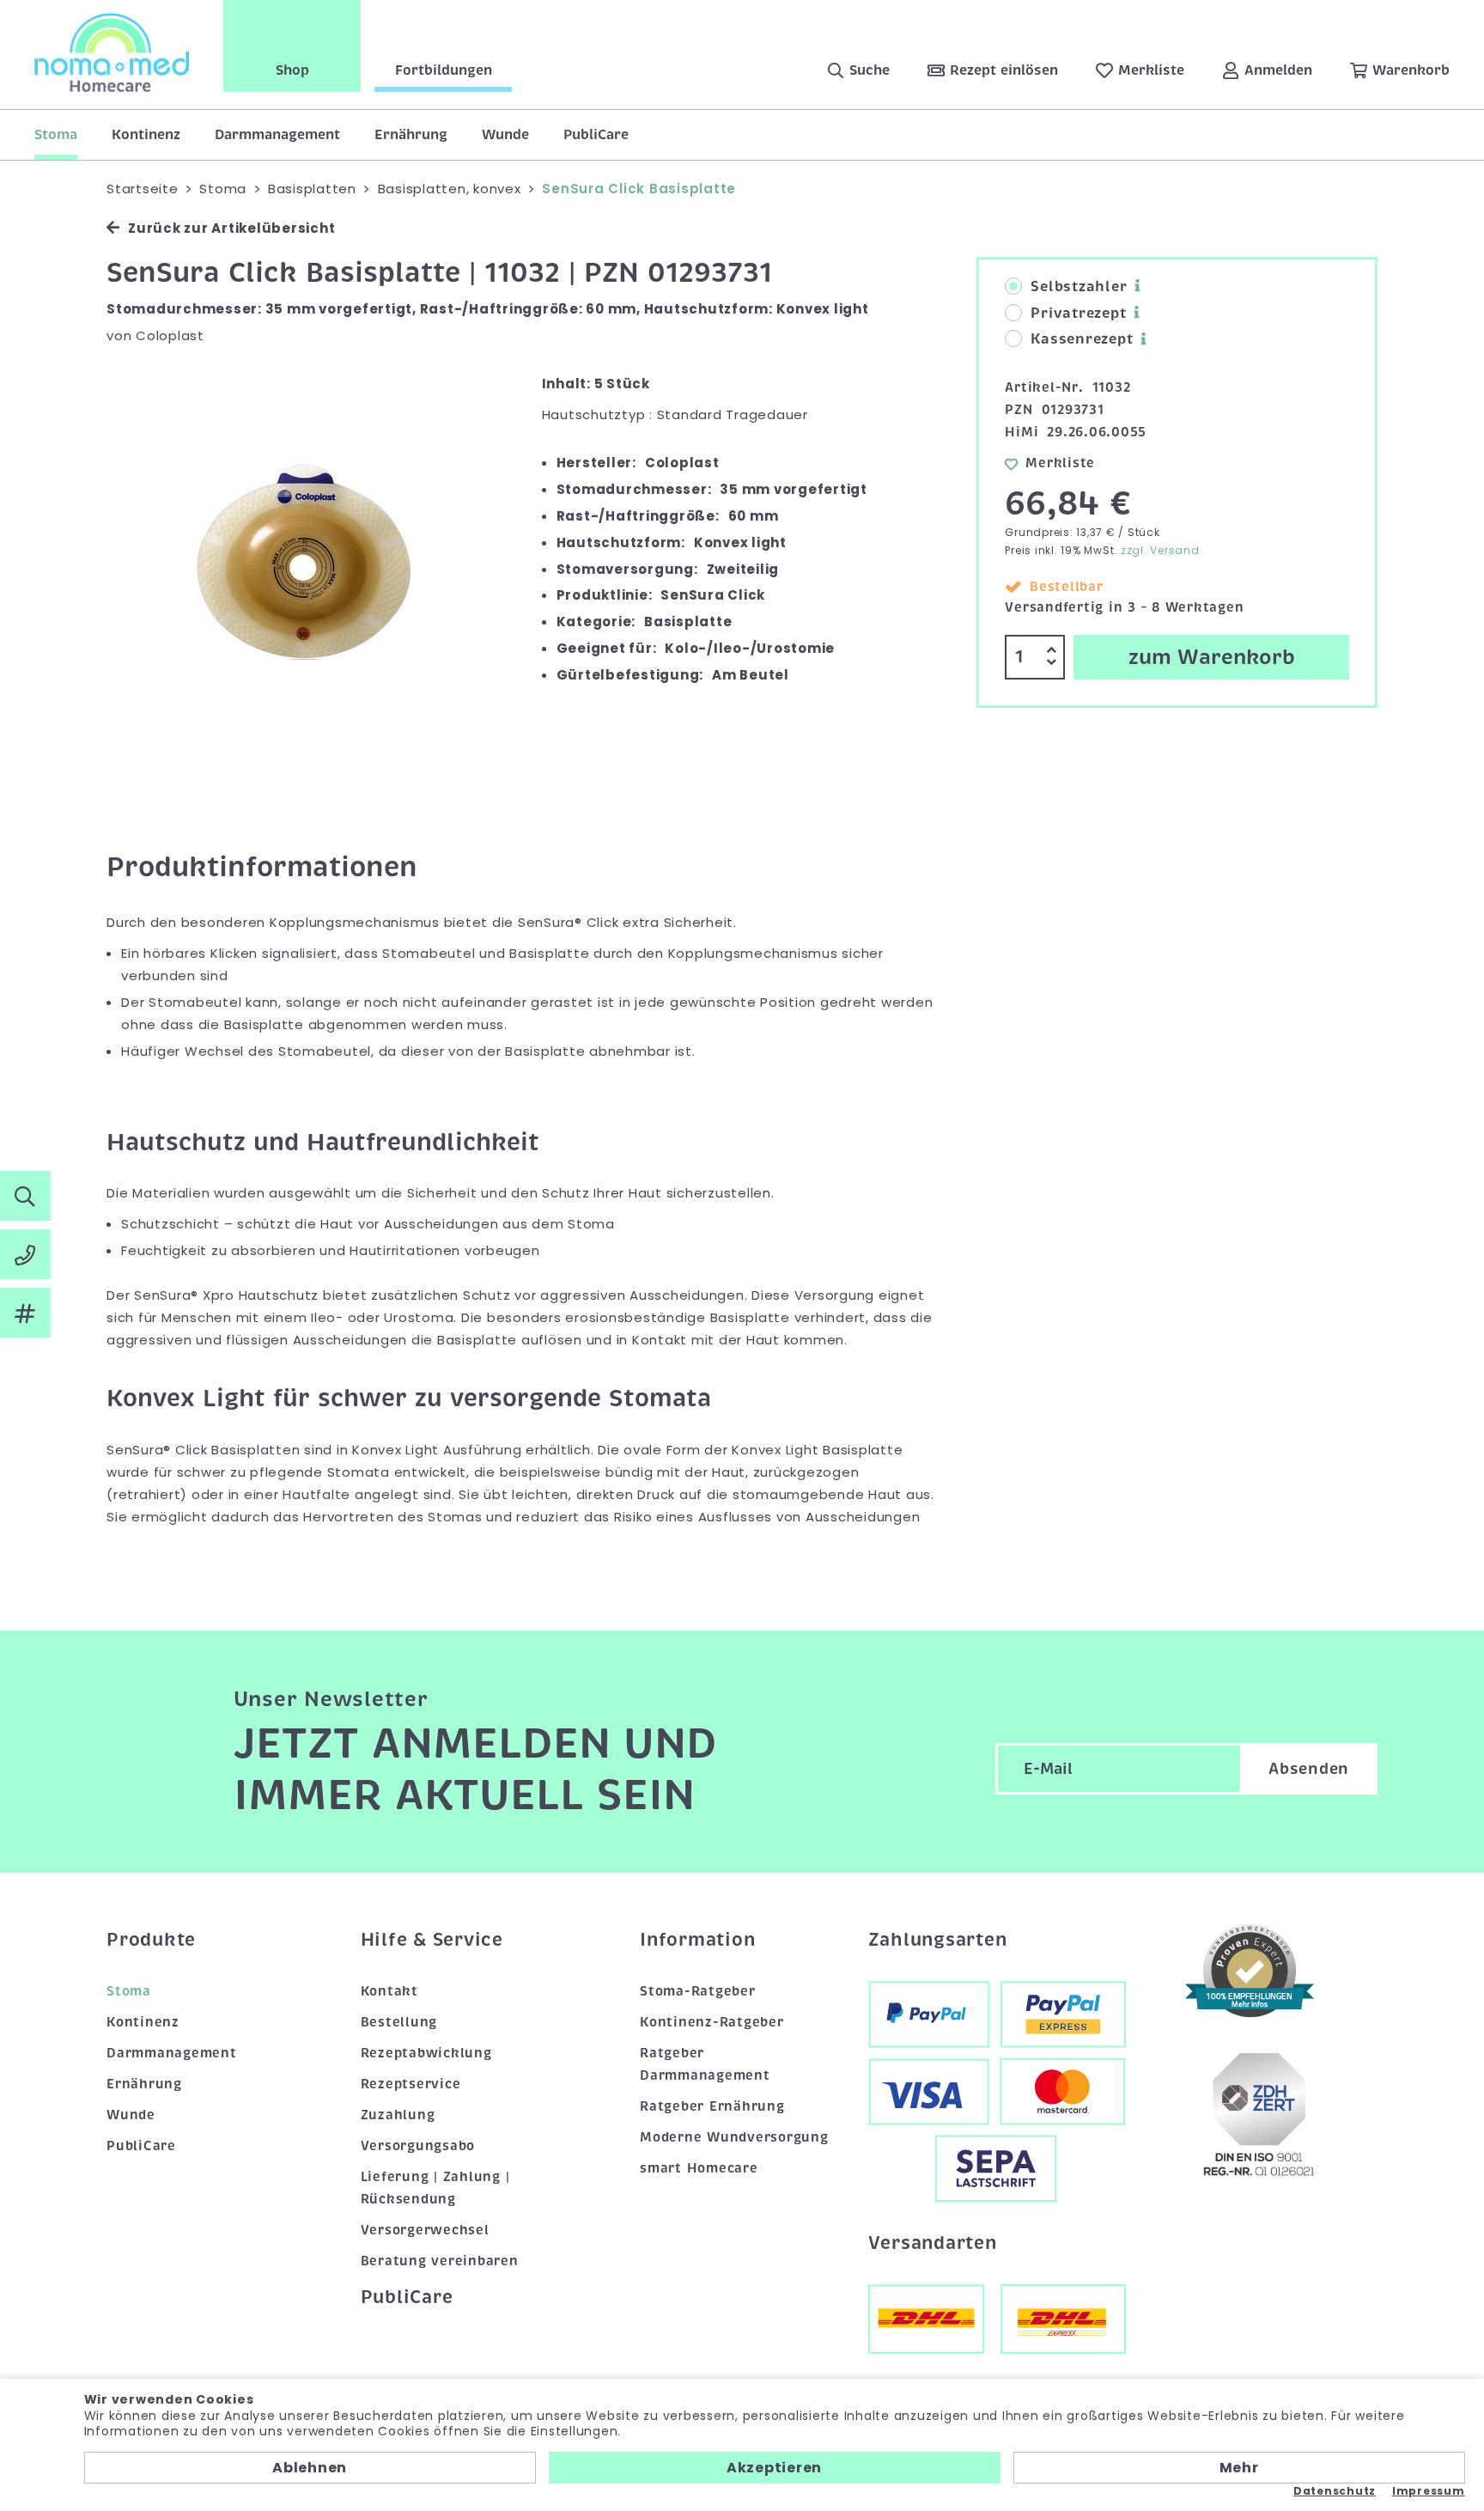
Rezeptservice (411, 2084)
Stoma (56, 135)
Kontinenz (146, 135)
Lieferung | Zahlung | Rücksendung (435, 2188)
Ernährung (411, 135)
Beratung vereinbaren (440, 2261)
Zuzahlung (398, 2115)
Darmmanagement (277, 135)
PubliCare (596, 135)
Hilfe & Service (432, 1940)
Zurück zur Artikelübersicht (231, 228)
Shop (292, 70)
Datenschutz (1335, 2491)
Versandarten (933, 2243)
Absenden (1309, 1769)
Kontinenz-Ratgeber (712, 2022)
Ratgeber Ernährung (712, 2106)
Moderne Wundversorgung (734, 2137)
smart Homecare (699, 2168)
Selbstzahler (1079, 287)
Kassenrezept (1082, 339)
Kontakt (389, 1991)
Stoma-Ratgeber (698, 1991)
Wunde (505, 135)
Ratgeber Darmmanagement (705, 2064)
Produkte (151, 1940)
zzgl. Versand (1160, 550)
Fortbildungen (444, 70)
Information (697, 1940)
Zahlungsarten (938, 1940)
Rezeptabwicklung (426, 2053)
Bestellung (399, 2022)
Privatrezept (1078, 314)
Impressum (1429, 2491)
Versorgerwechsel (425, 2230)
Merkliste (1060, 463)
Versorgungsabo (418, 2146)
